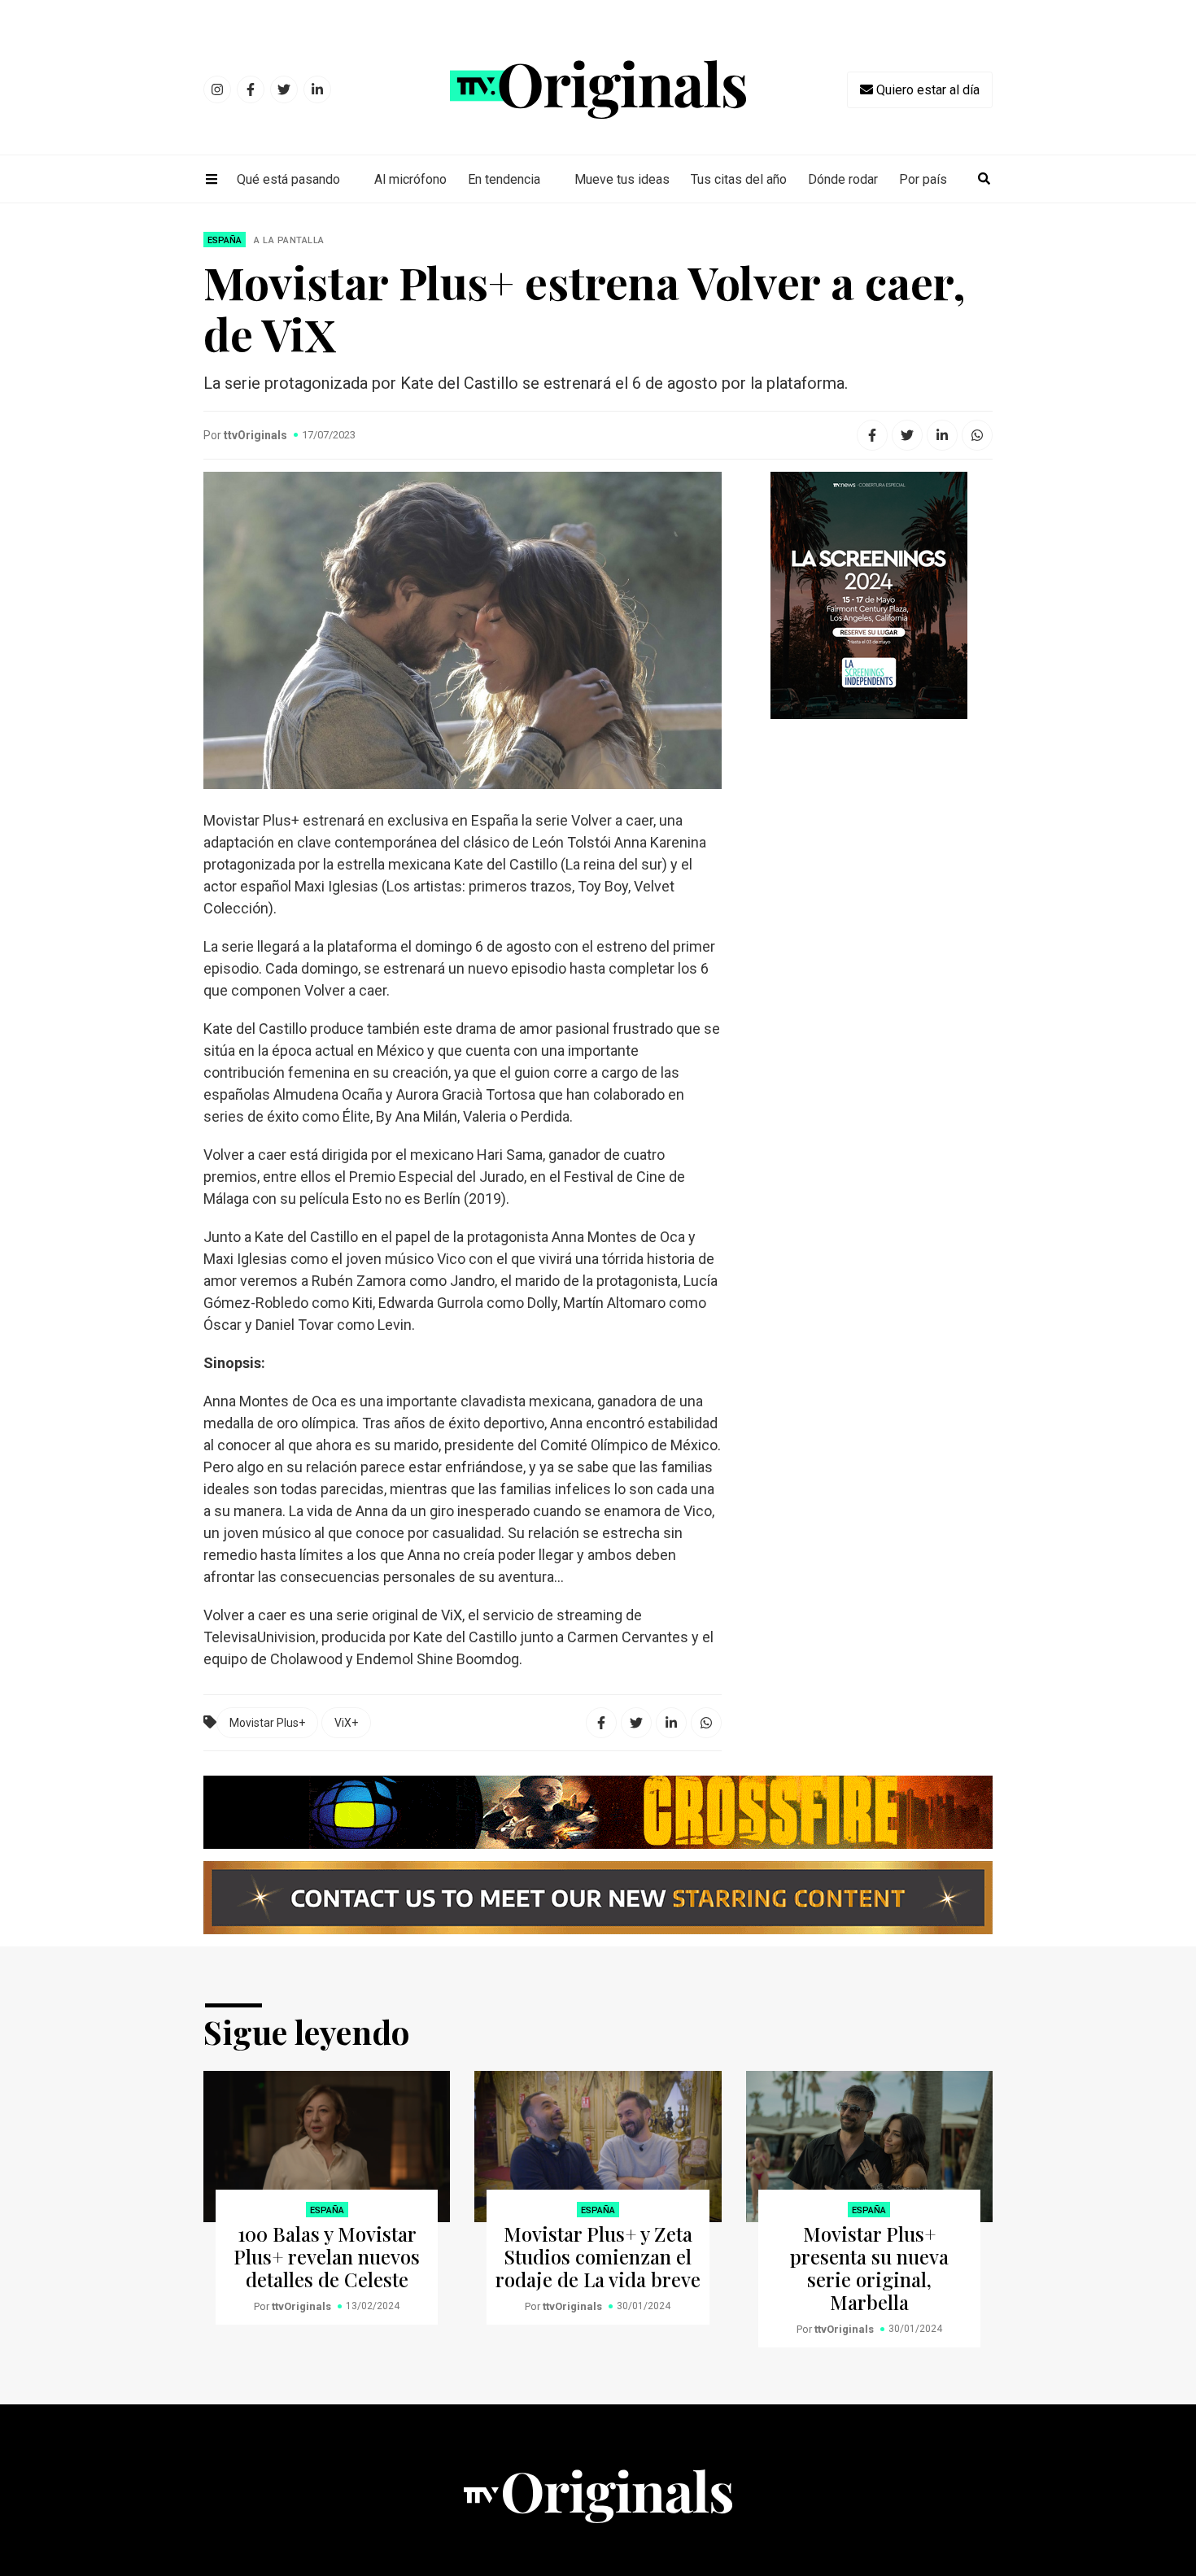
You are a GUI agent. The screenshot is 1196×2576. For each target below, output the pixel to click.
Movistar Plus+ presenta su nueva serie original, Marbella (869, 2268)
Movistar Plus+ (267, 1723)
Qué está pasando (288, 179)
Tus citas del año (739, 179)
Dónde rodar (843, 179)
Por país (923, 179)
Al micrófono (410, 179)
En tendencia (504, 179)
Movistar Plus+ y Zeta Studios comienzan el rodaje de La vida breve (598, 2256)
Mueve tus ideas (622, 179)
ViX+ (346, 1723)
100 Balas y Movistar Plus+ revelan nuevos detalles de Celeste (327, 2256)
